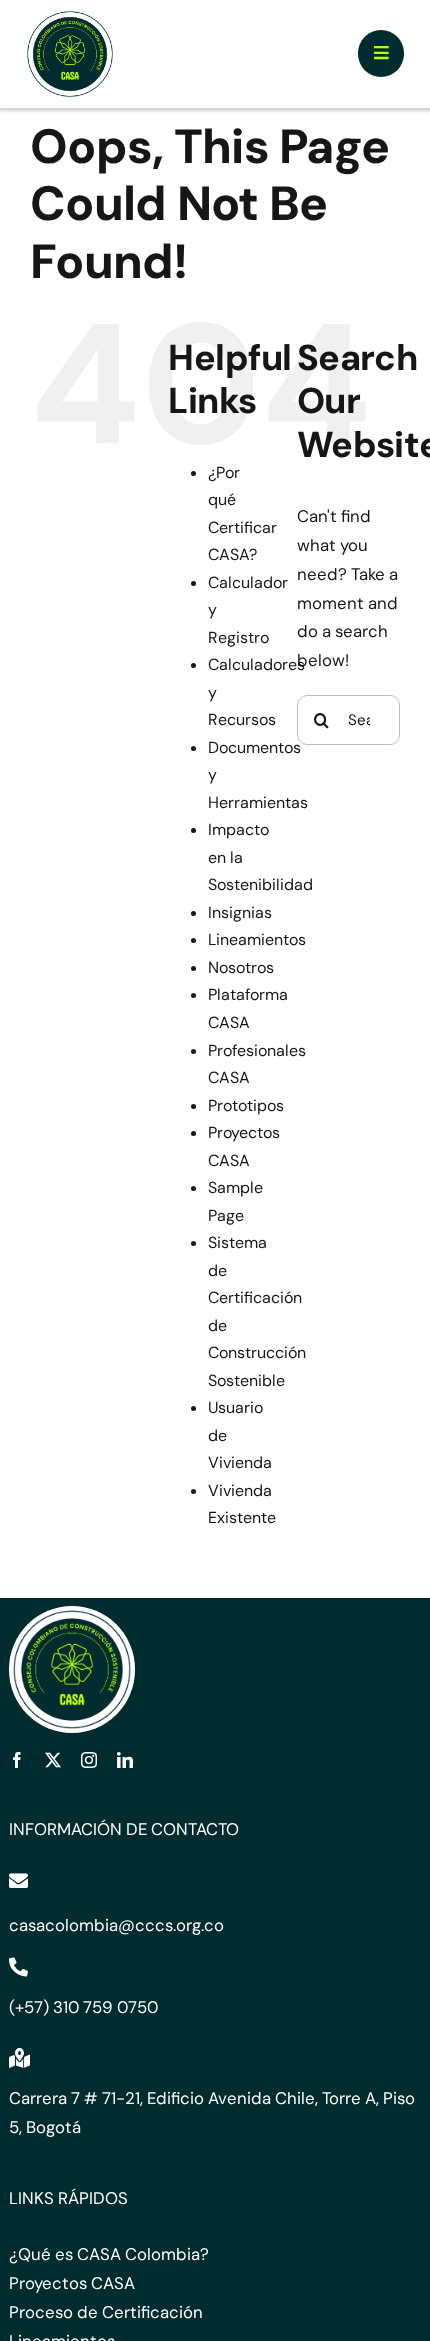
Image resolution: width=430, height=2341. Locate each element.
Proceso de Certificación (106, 2312)
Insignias (240, 912)
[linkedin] (125, 1760)
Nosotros (241, 967)
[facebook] (17, 1760)
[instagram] (89, 1760)
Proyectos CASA (72, 2283)
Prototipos (246, 1105)
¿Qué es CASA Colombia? (109, 2254)
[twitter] (53, 1760)
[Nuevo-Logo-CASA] (70, 16)
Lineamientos (257, 939)
